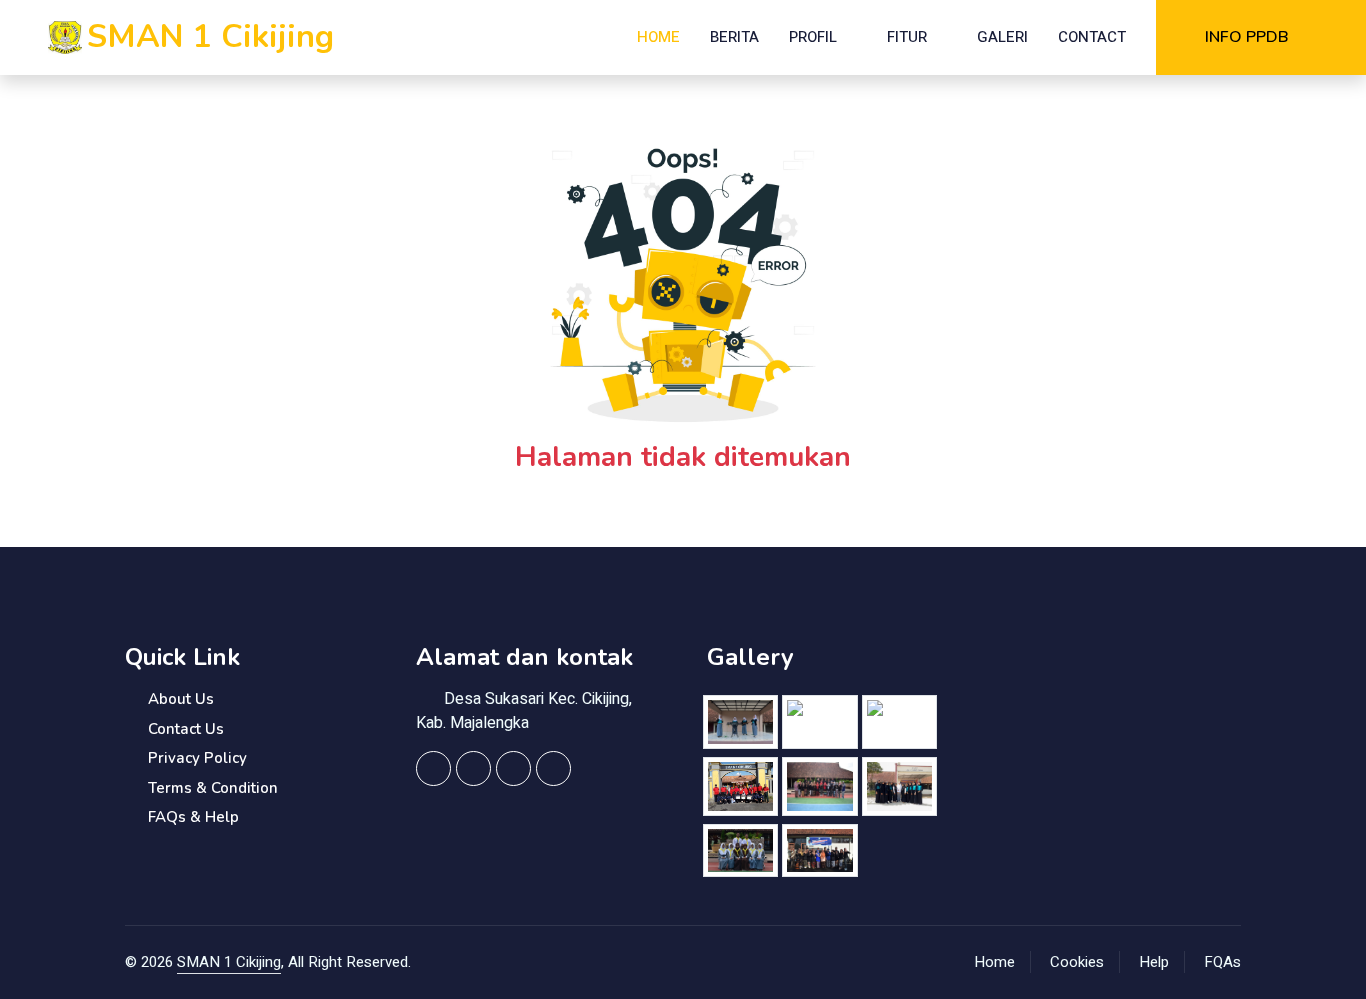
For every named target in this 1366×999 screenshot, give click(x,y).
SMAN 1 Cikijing (229, 962)
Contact (1092, 37)
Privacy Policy (197, 758)
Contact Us (186, 729)
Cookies (1077, 962)
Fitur (907, 37)
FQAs (1222, 962)
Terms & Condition (213, 788)
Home (658, 37)
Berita (734, 37)
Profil (813, 37)
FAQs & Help (193, 817)
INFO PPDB (1247, 37)
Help (1154, 962)
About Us (181, 699)
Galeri (1002, 37)
